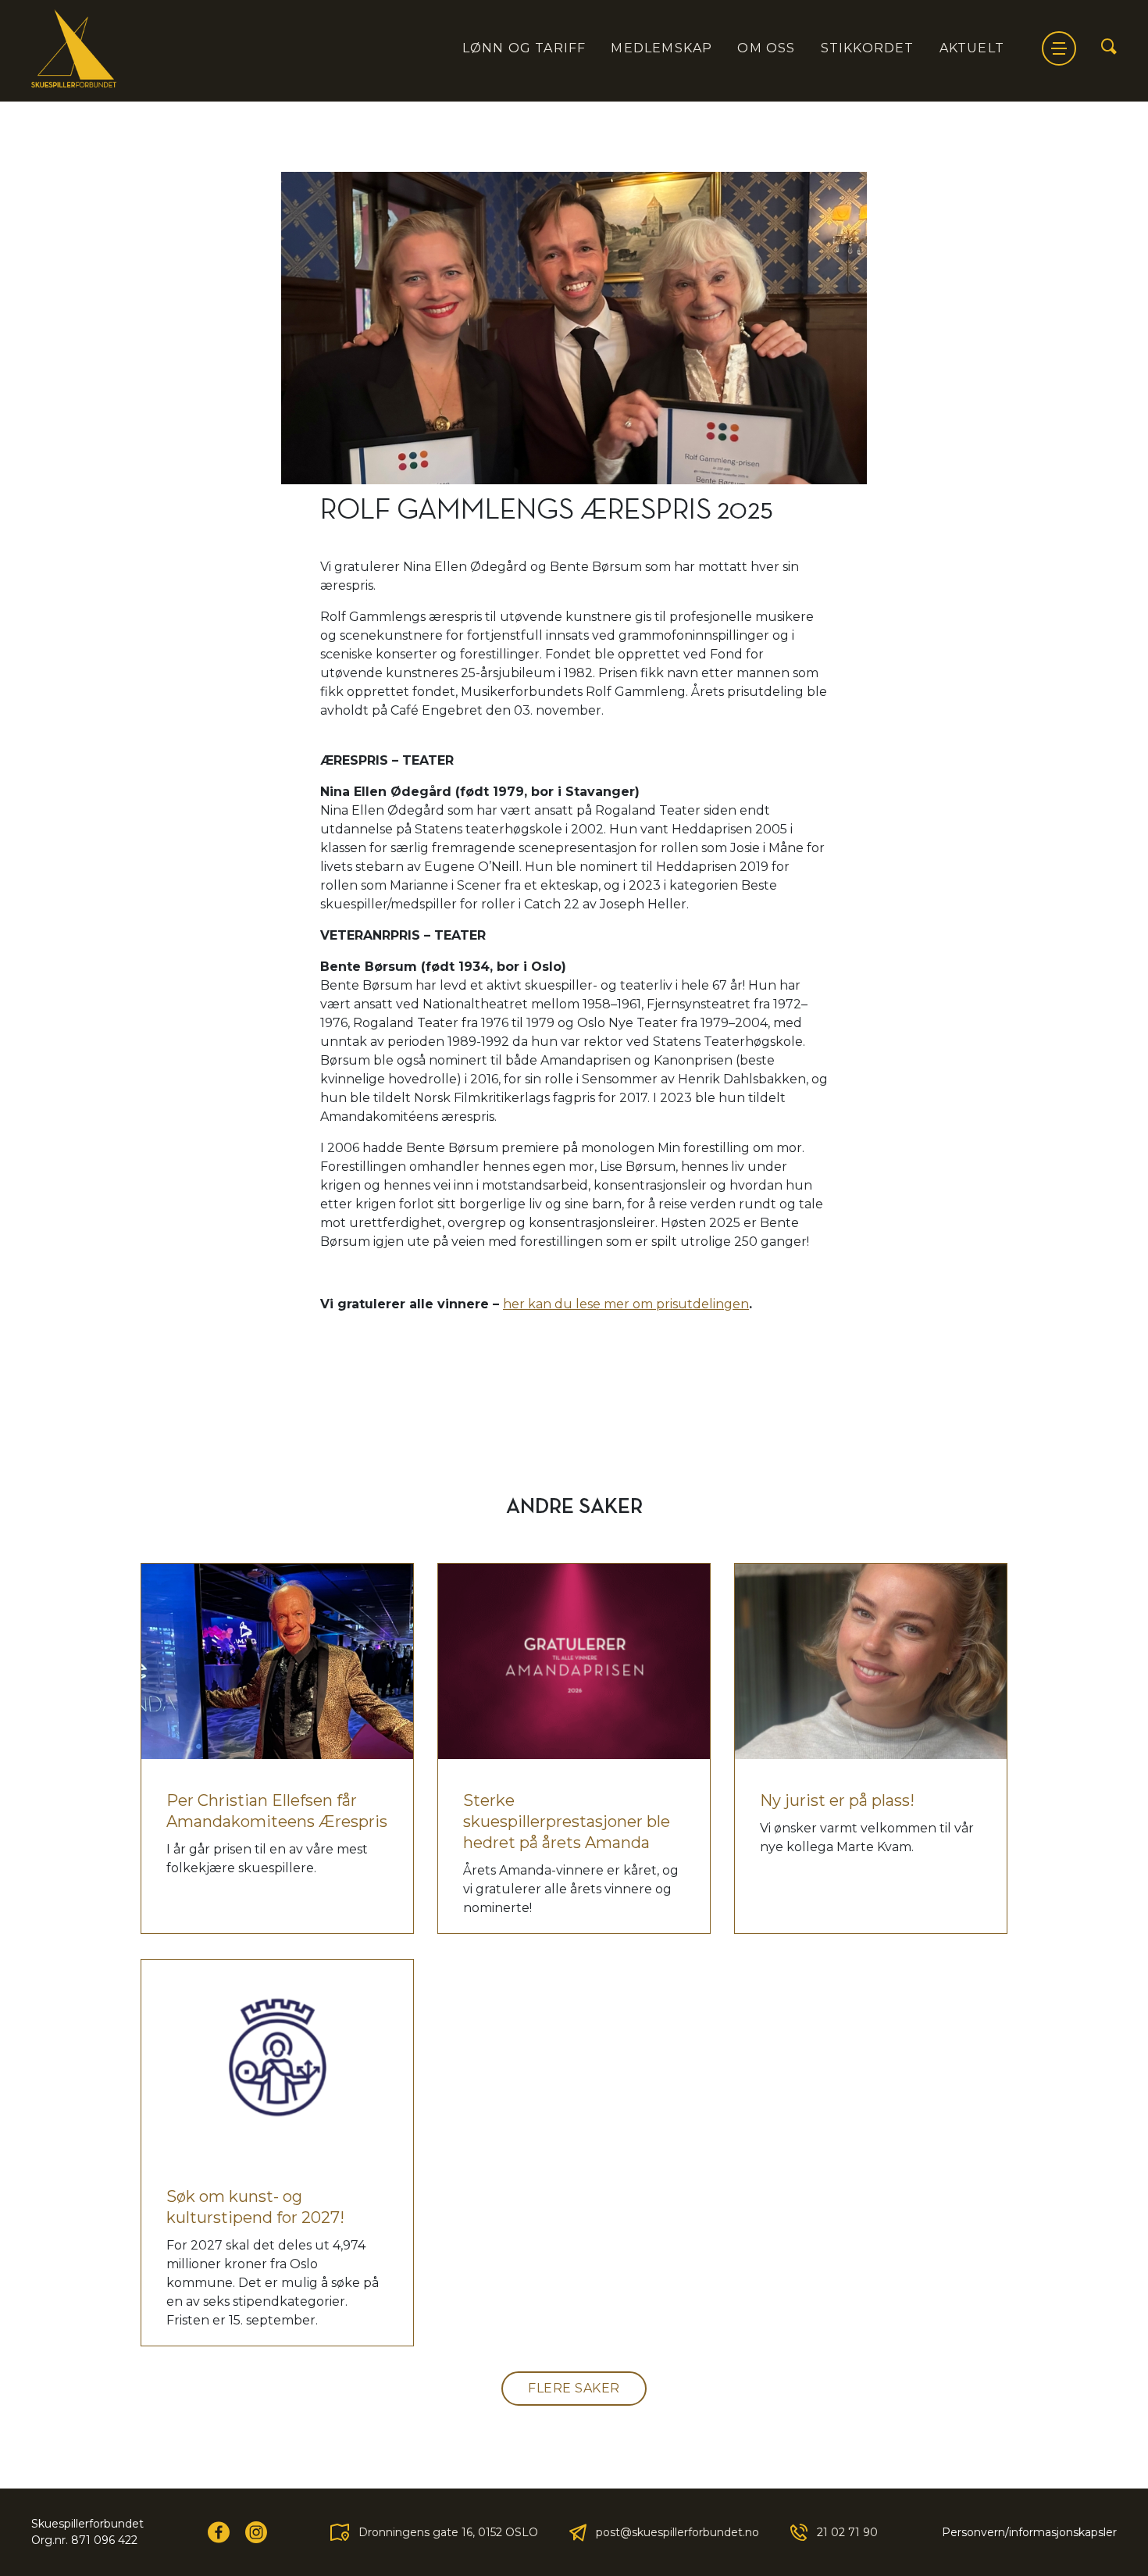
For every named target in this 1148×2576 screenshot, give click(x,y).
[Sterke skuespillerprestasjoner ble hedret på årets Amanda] (574, 1661)
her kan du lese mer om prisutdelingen (626, 1304)
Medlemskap (661, 48)
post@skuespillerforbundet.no (677, 2532)
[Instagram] (256, 2532)
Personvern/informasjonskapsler (1029, 2532)
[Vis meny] (1059, 48)
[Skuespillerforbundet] (74, 48)
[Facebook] (219, 2532)
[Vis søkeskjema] (1109, 48)
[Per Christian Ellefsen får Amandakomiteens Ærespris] (277, 1661)
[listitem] (574, 936)
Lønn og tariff (524, 48)
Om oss (766, 48)
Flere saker (574, 2388)
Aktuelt (972, 48)
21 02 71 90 (847, 2532)
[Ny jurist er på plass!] (871, 1661)
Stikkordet (868, 48)
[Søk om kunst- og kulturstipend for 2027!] (277, 2057)
